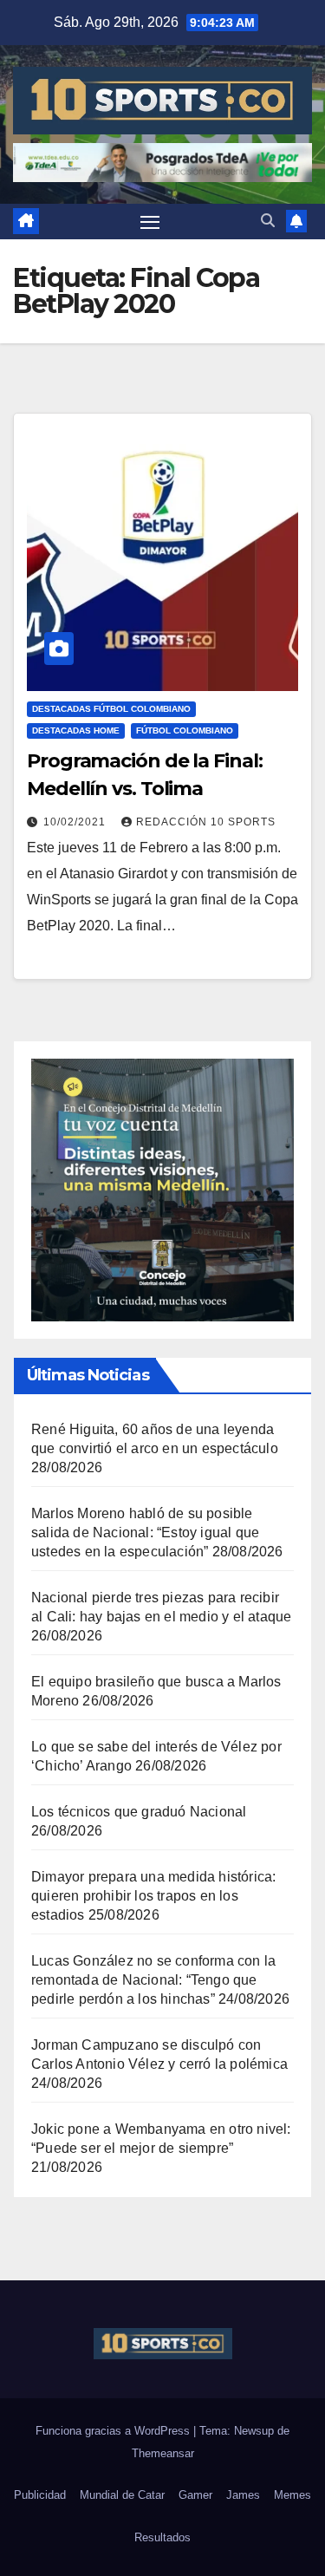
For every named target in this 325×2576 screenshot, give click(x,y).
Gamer (195, 2495)
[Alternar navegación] (150, 222)
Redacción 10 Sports (206, 822)
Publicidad (40, 2495)
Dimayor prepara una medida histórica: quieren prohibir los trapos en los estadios (153, 1896)
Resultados (162, 2537)
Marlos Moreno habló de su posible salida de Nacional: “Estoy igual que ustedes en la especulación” (145, 1533)
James (243, 2495)
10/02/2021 (76, 822)
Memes (292, 2495)
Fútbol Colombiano (185, 730)
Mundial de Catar (122, 2495)
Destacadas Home (76, 730)
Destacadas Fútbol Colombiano (111, 709)
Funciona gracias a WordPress (114, 2431)
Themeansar (163, 2453)
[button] (268, 221)
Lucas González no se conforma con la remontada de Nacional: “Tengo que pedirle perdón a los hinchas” (153, 1980)
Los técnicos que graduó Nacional (139, 1812)
